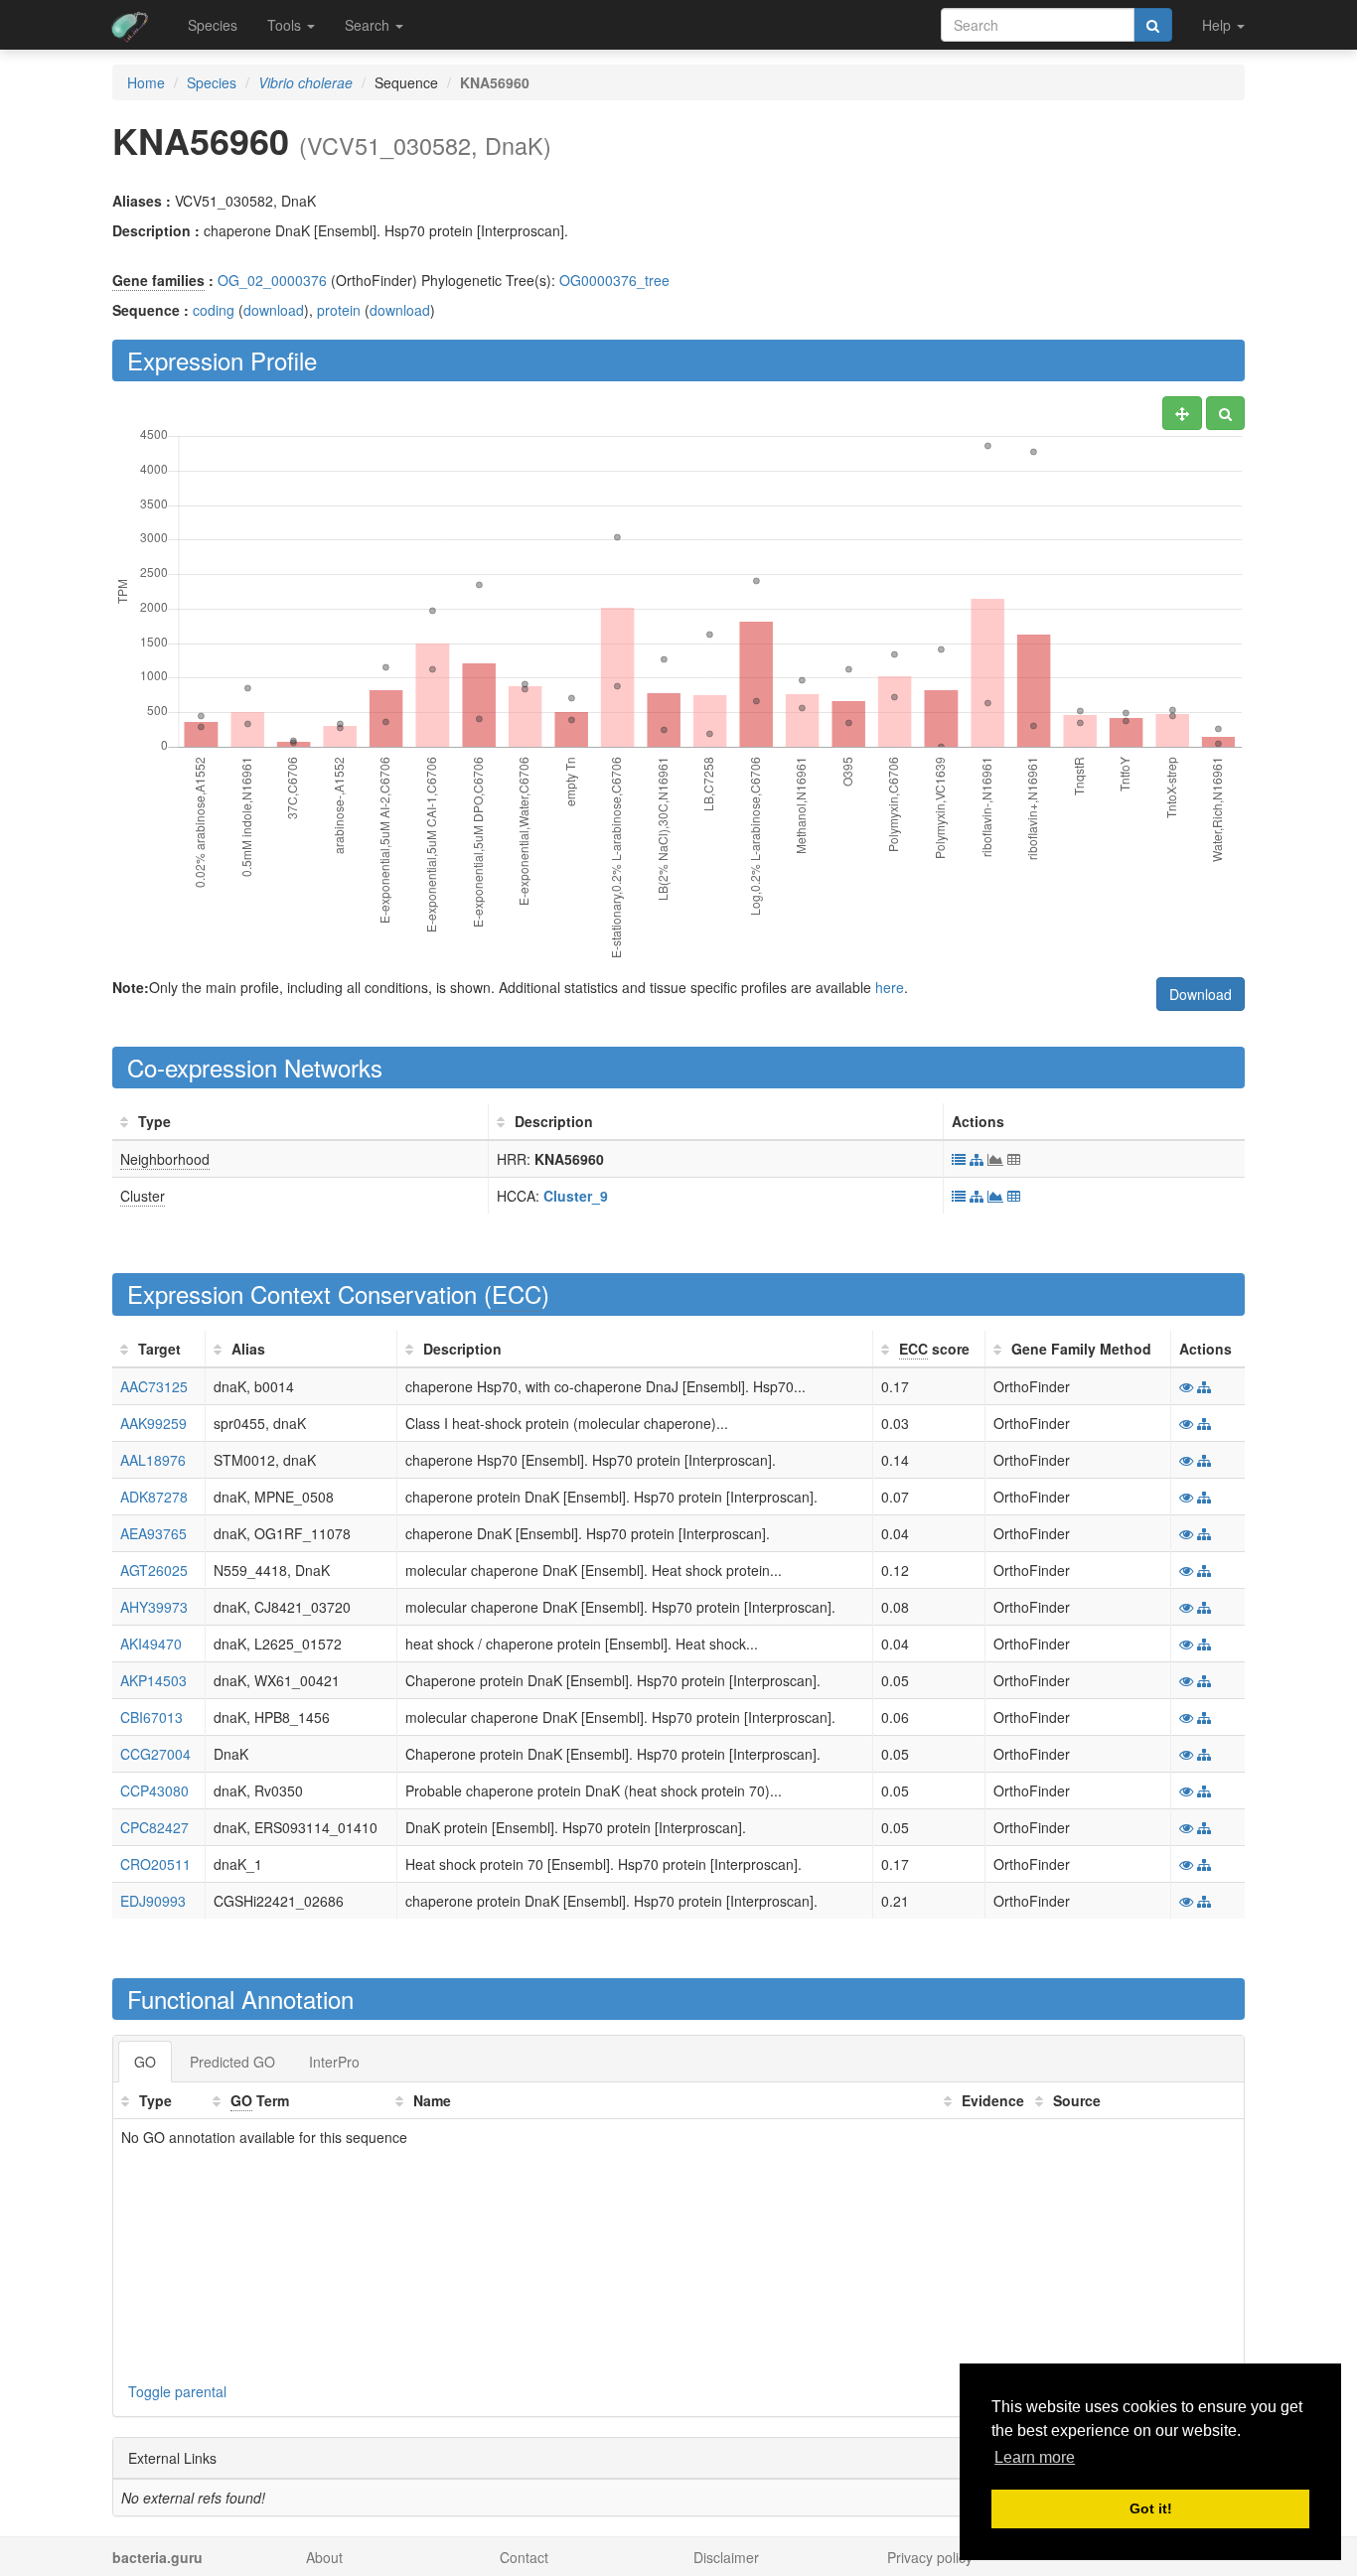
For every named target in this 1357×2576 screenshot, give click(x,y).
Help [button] (1218, 25)
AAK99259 (153, 1423)
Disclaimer (726, 2557)
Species (213, 25)
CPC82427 (154, 1827)
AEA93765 (153, 1533)
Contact (524, 2557)
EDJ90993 (153, 1901)
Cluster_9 (576, 1196)
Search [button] (369, 25)
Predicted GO (232, 2062)
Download (1201, 994)
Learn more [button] (1035, 2457)
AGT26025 (154, 1570)
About (324, 2557)
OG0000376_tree (614, 280)
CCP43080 (154, 1790)
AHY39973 (154, 1607)
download (274, 310)
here (890, 987)
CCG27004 (155, 1754)
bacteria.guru (157, 2557)
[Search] (1153, 25)
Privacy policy (930, 2557)
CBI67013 (151, 1717)
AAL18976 (153, 1460)
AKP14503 (153, 1680)
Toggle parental (177, 2391)
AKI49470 (151, 1644)
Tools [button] (286, 25)
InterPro (334, 2062)
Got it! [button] (1151, 2508)
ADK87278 (154, 1497)
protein (339, 310)
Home (146, 82)
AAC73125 (154, 1386)
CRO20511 (155, 1864)
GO (145, 2062)
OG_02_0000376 (272, 280)
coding (214, 310)
